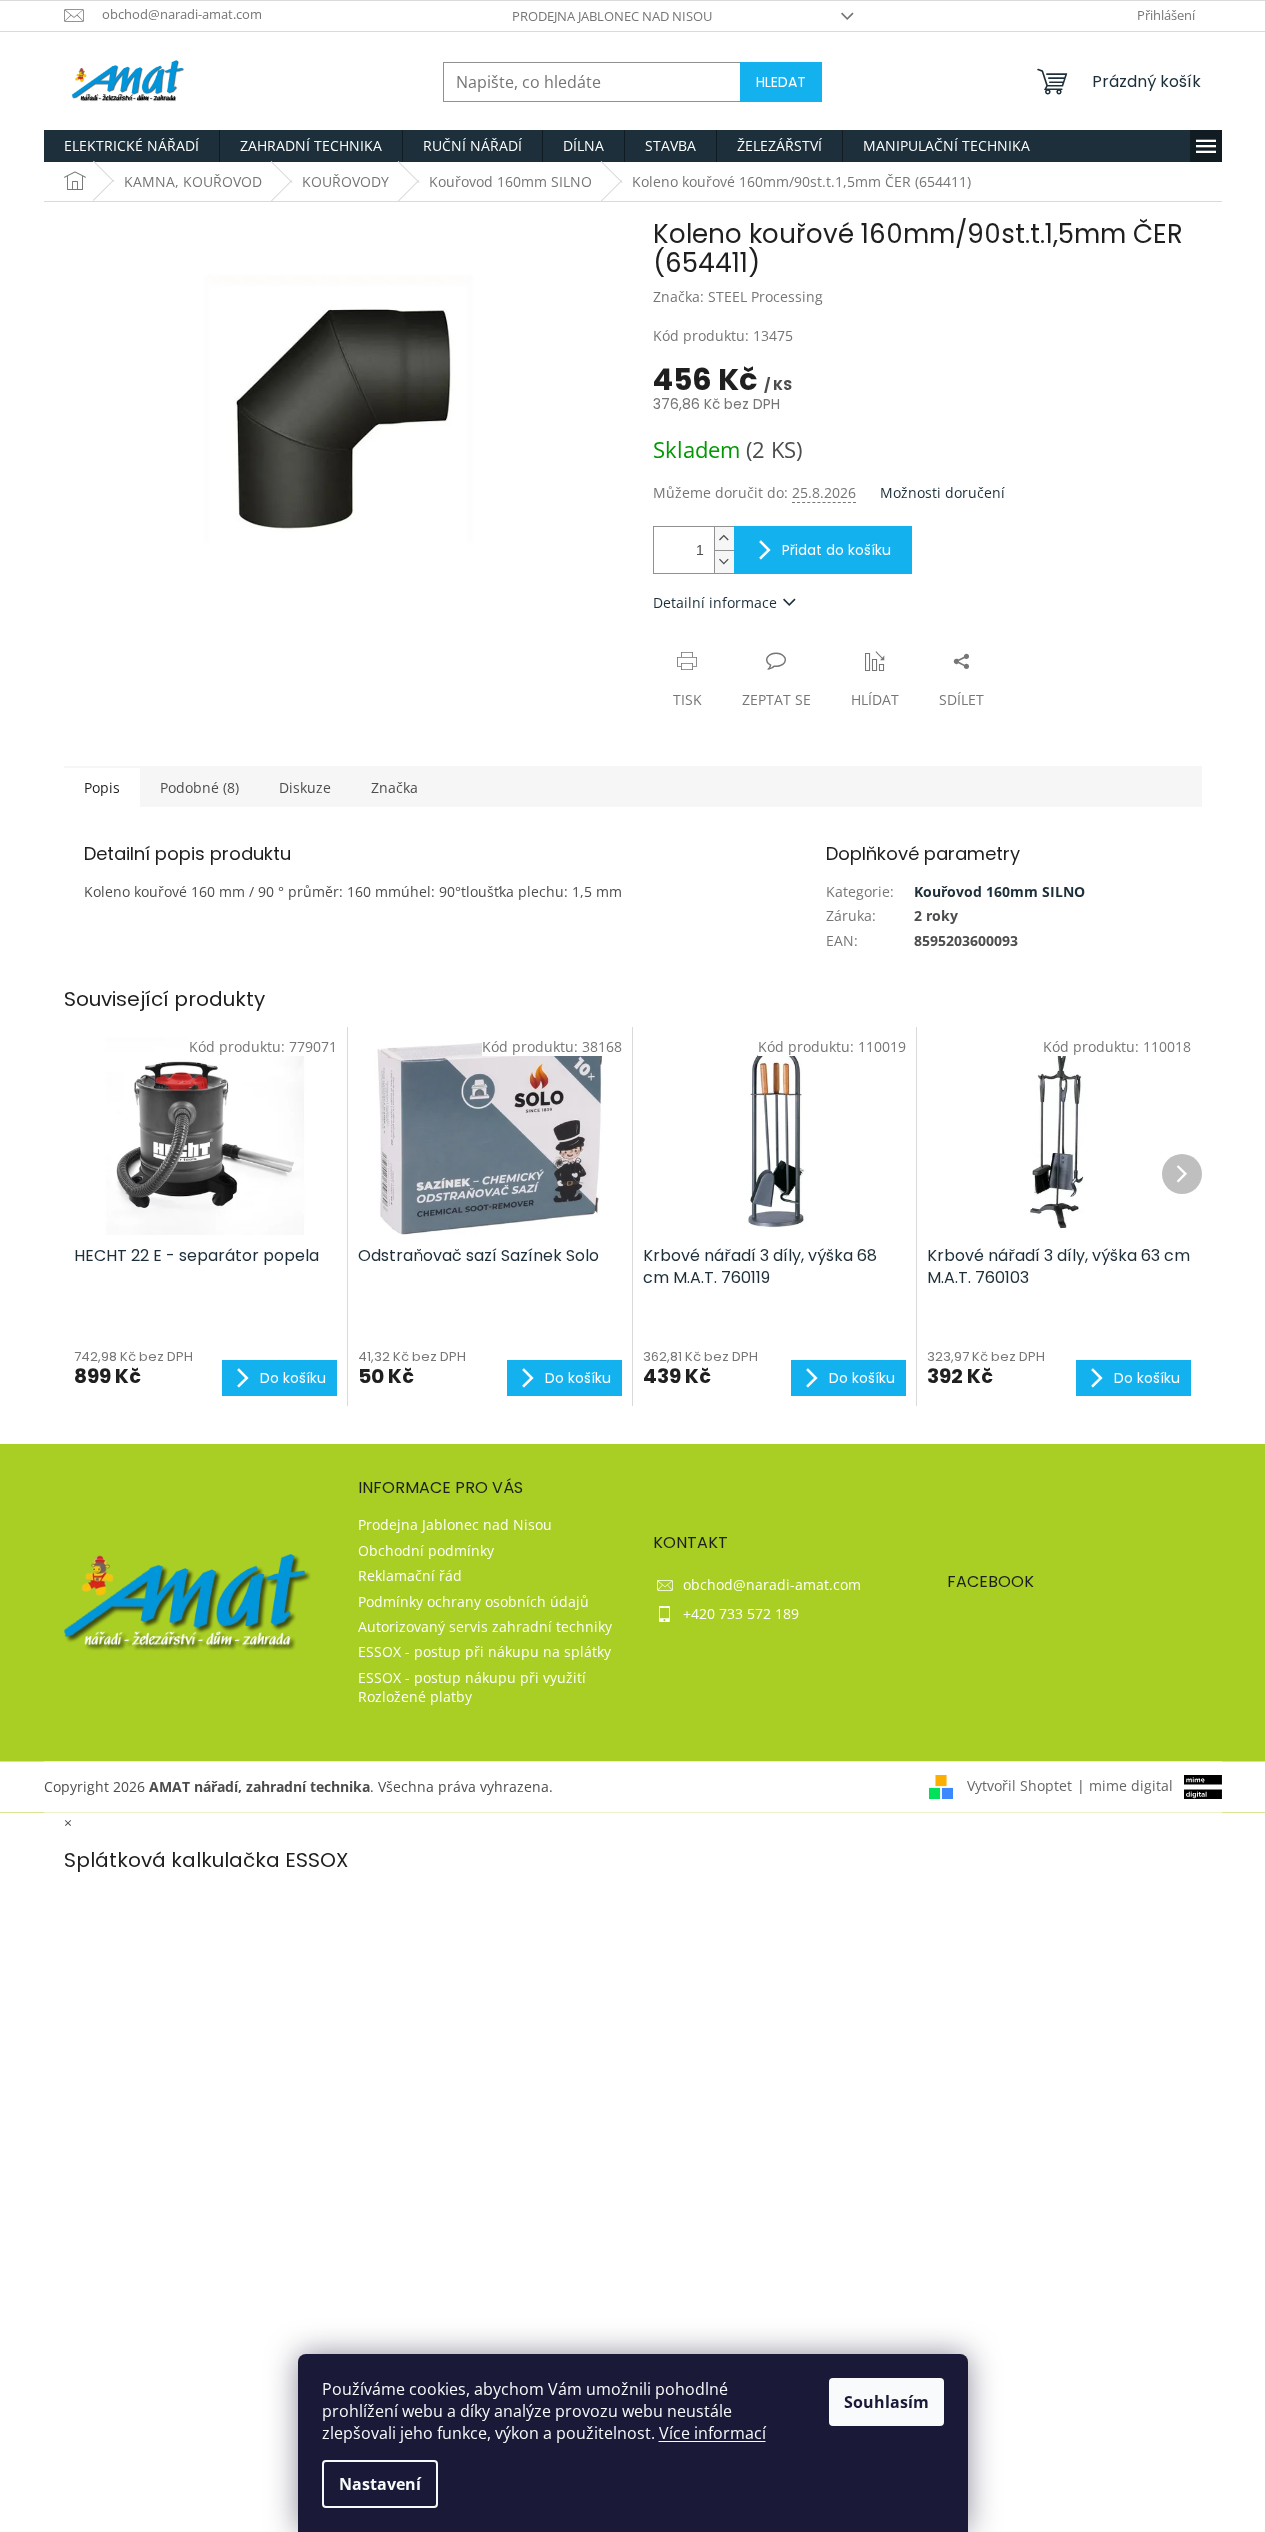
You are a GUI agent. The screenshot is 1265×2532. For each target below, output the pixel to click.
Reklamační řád (410, 1575)
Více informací (712, 2433)
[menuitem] (131, 146)
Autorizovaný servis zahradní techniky (485, 1626)
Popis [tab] (102, 787)
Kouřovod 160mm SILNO (999, 891)
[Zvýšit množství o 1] (724, 538)
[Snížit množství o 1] (724, 561)
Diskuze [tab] (305, 787)
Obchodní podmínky (426, 1550)
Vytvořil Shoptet (1019, 1785)
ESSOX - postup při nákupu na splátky (484, 1651)
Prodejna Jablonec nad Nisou (612, 16)
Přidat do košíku (836, 550)
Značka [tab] (394, 787)
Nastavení (380, 2484)
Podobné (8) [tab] (199, 787)
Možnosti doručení (942, 492)
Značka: (738, 296)
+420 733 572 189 (741, 1613)
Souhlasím (886, 2402)
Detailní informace (715, 602)
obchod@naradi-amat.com (772, 1584)
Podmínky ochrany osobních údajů (473, 1601)
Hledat (781, 82)
